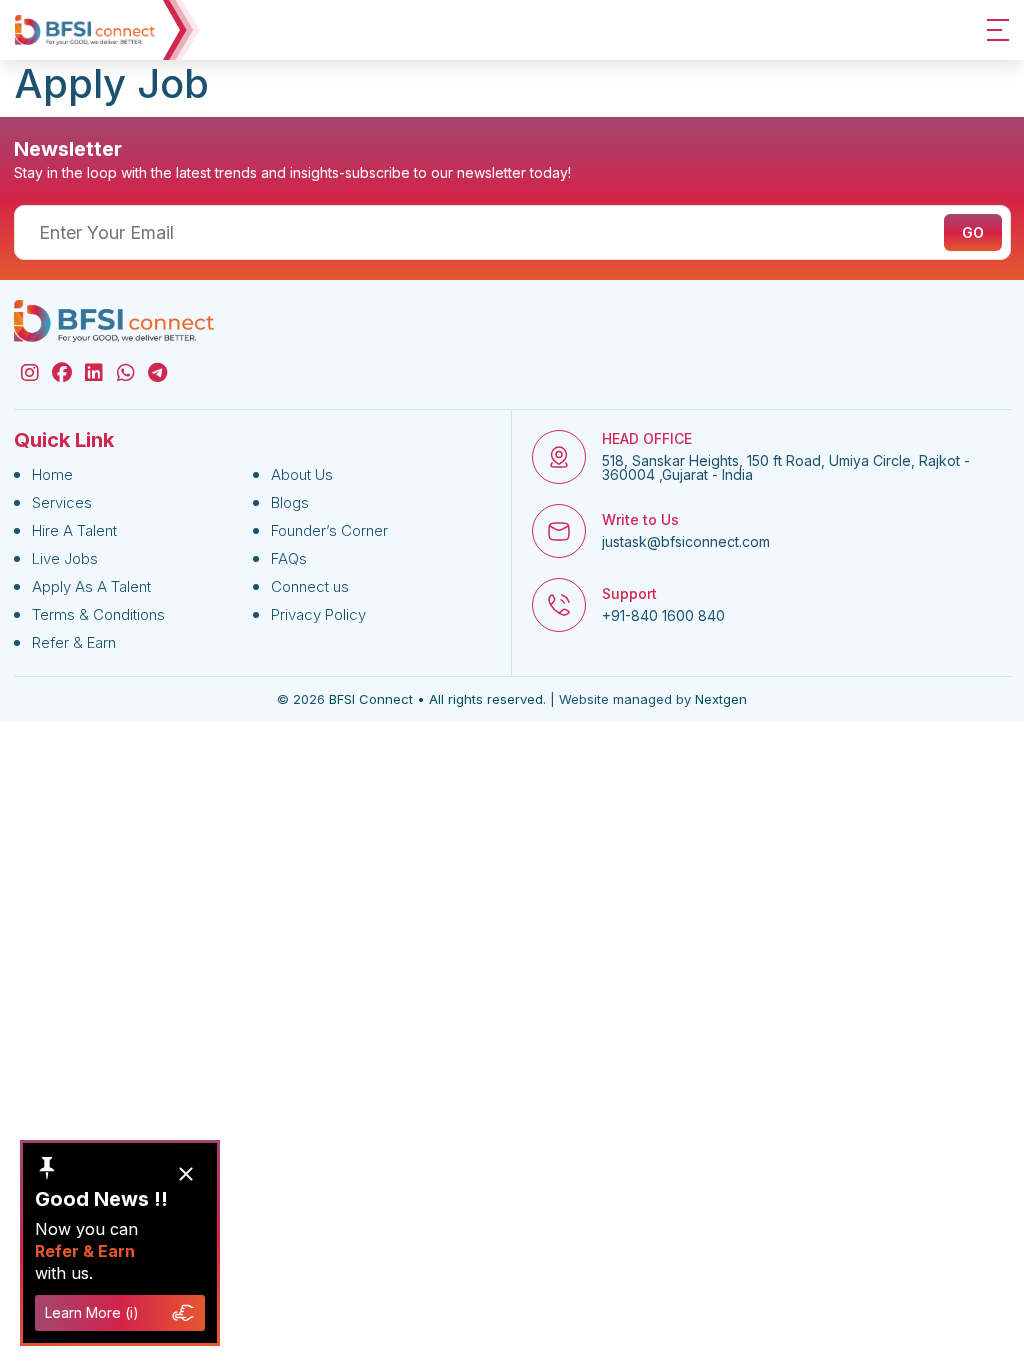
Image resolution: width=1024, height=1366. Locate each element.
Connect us (310, 586)
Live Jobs (65, 558)
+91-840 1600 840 (663, 616)
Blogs (290, 502)
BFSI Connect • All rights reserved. (437, 699)
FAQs (289, 558)
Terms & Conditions (98, 614)
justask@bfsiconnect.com (686, 542)
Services (62, 502)
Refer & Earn (74, 642)
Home (52, 474)
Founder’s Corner (329, 530)
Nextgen (721, 699)
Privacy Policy (318, 614)
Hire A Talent (74, 530)
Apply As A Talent (91, 586)
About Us (302, 474)
